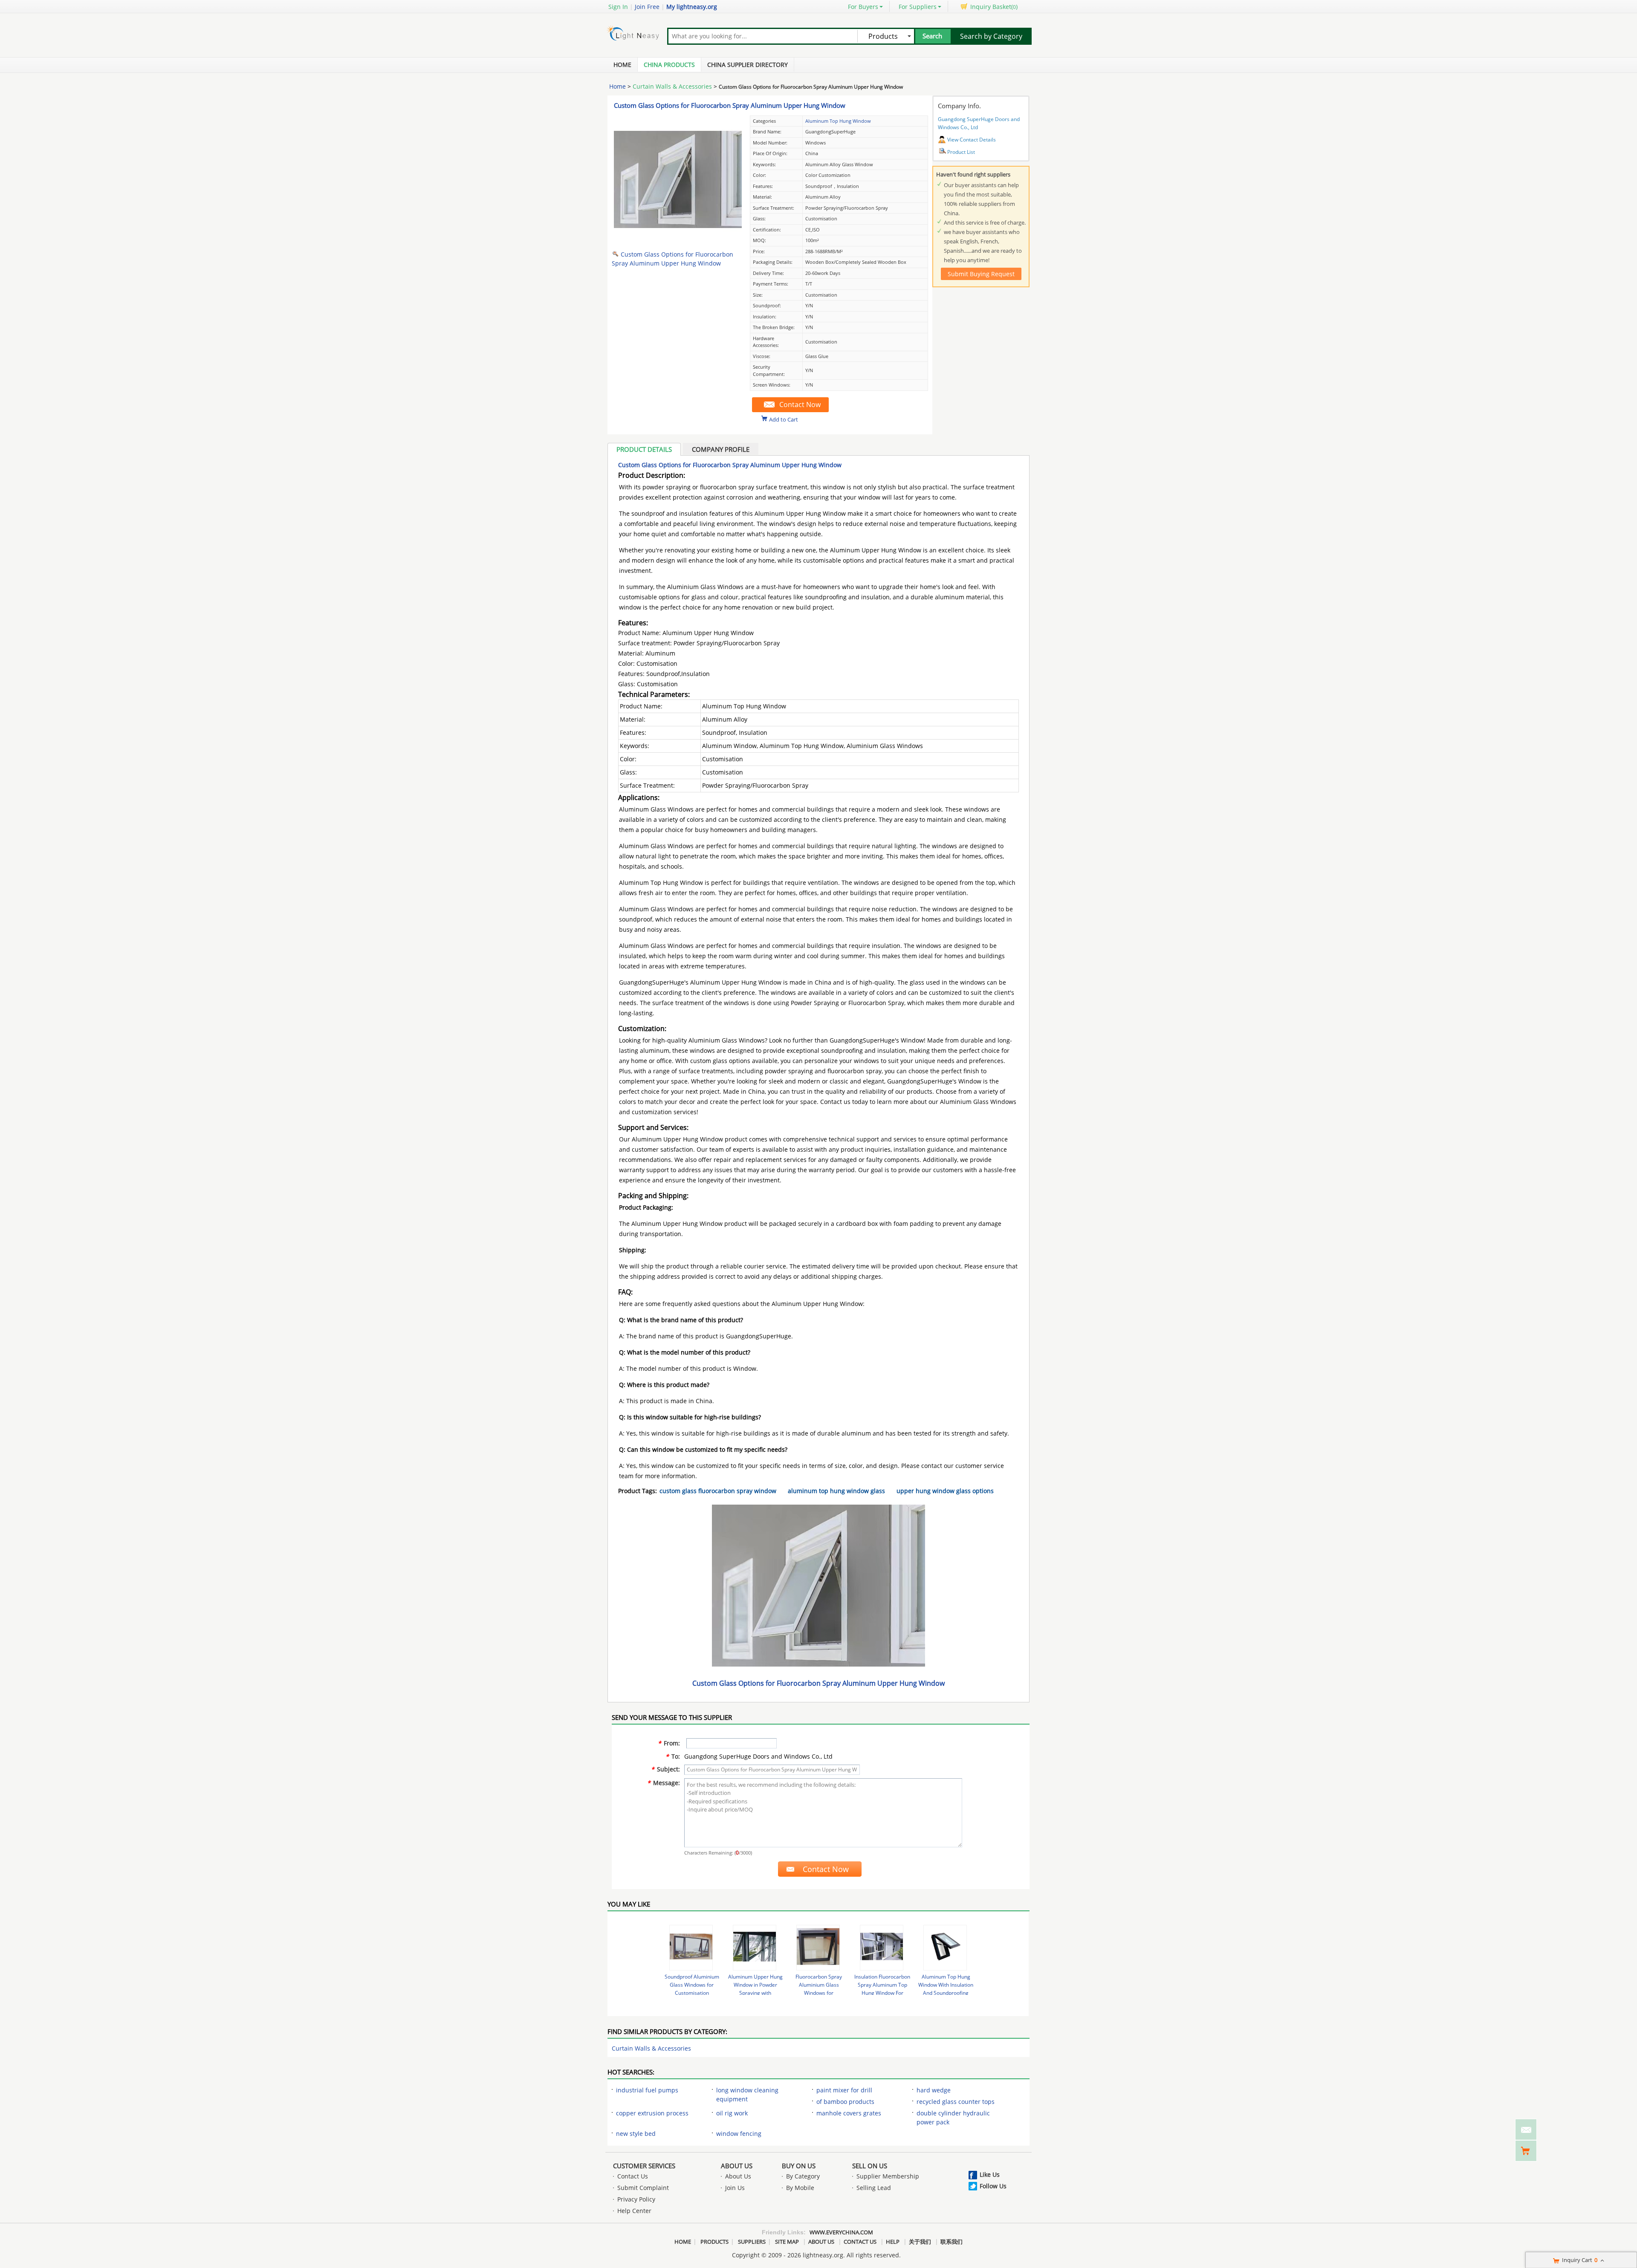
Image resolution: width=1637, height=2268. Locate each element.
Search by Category (991, 36)
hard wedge (934, 2090)
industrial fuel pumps (647, 2090)
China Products (669, 65)
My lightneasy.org (692, 7)
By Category (803, 2176)
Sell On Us (870, 2166)
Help (893, 2242)
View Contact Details (972, 140)
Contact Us (633, 2176)
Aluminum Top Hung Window (838, 121)
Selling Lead (874, 2188)
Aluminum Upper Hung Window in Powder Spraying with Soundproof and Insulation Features (755, 1993)
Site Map (787, 2242)
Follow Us (993, 2186)
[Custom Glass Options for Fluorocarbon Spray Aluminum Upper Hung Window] (678, 241)
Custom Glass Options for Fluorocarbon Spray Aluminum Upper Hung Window (730, 105)
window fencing (739, 2134)
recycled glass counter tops (956, 2102)
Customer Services (644, 2166)
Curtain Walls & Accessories (672, 86)
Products (714, 2242)
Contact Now (800, 404)
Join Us (735, 2188)
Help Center (634, 2211)
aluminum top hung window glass (836, 1491)
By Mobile (800, 2188)
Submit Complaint (643, 2188)
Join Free (647, 7)
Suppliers (752, 2242)
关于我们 (920, 2242)
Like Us (990, 2174)
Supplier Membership (888, 2176)
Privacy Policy (636, 2199)
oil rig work (732, 2113)
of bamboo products (845, 2102)
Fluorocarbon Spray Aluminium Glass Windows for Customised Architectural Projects (819, 1993)
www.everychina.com (841, 2232)
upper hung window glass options (945, 1491)
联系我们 (952, 2242)
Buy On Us (799, 2166)
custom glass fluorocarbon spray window (718, 1491)
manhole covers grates (849, 2113)
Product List (961, 152)
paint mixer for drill (844, 2090)
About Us (737, 2166)
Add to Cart (784, 419)
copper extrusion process (652, 2113)
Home (622, 65)
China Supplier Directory (748, 65)
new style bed (636, 2134)
